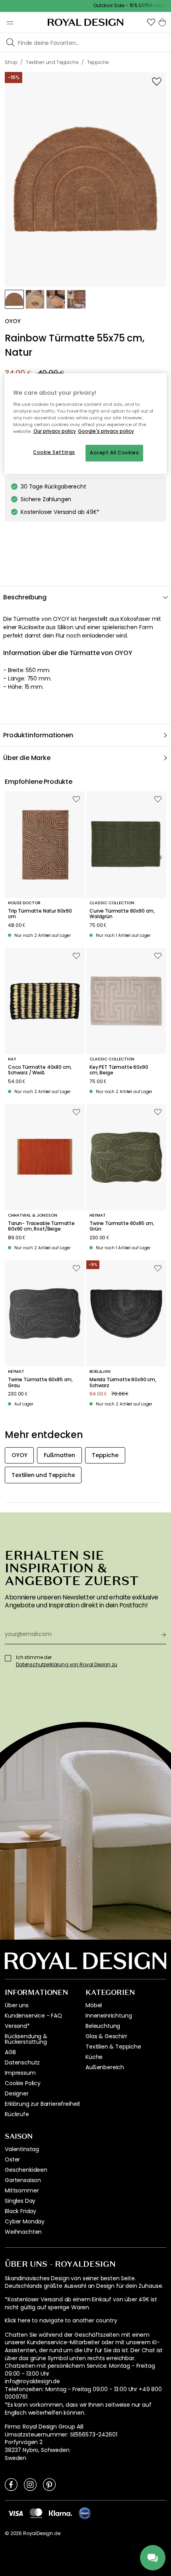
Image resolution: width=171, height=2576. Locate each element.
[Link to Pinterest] (49, 2484)
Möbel (94, 2005)
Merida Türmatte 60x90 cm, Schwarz (123, 1383)
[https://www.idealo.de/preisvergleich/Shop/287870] (85, 2513)
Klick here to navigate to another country (61, 2321)
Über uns (17, 2005)
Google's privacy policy (106, 431)
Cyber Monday (25, 2221)
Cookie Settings (54, 452)
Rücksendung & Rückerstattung (26, 2039)
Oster (12, 2159)
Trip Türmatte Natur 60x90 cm (40, 914)
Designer (17, 2093)
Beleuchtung (103, 2026)
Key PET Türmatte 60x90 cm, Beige (119, 1070)
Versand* (17, 2026)
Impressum (20, 2073)
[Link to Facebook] (11, 2484)
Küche (94, 2057)
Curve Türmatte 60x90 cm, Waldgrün (122, 914)
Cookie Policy (23, 2083)
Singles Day (20, 2201)
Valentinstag (22, 2149)
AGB (10, 2052)
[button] (151, 22)
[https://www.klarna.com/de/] (60, 2513)
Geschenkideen (26, 2170)
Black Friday (20, 2211)
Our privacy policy (55, 431)
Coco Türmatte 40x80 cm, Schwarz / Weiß (40, 1070)
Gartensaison (23, 2180)
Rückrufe (17, 2114)
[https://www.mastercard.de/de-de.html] (36, 2513)
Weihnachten (23, 2232)
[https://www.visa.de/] (16, 2513)
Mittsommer (22, 2190)
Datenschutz (22, 2062)
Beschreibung (25, 597)
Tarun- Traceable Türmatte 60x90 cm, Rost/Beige (41, 1226)
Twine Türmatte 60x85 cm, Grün (122, 1226)
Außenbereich (105, 2067)
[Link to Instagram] (30, 2484)
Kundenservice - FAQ (33, 2016)
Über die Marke (27, 758)
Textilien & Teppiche (113, 2047)
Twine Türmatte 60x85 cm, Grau (40, 1383)
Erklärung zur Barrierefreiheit (43, 2104)
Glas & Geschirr (106, 2036)
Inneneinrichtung (109, 2016)
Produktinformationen (38, 735)
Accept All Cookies (114, 453)
